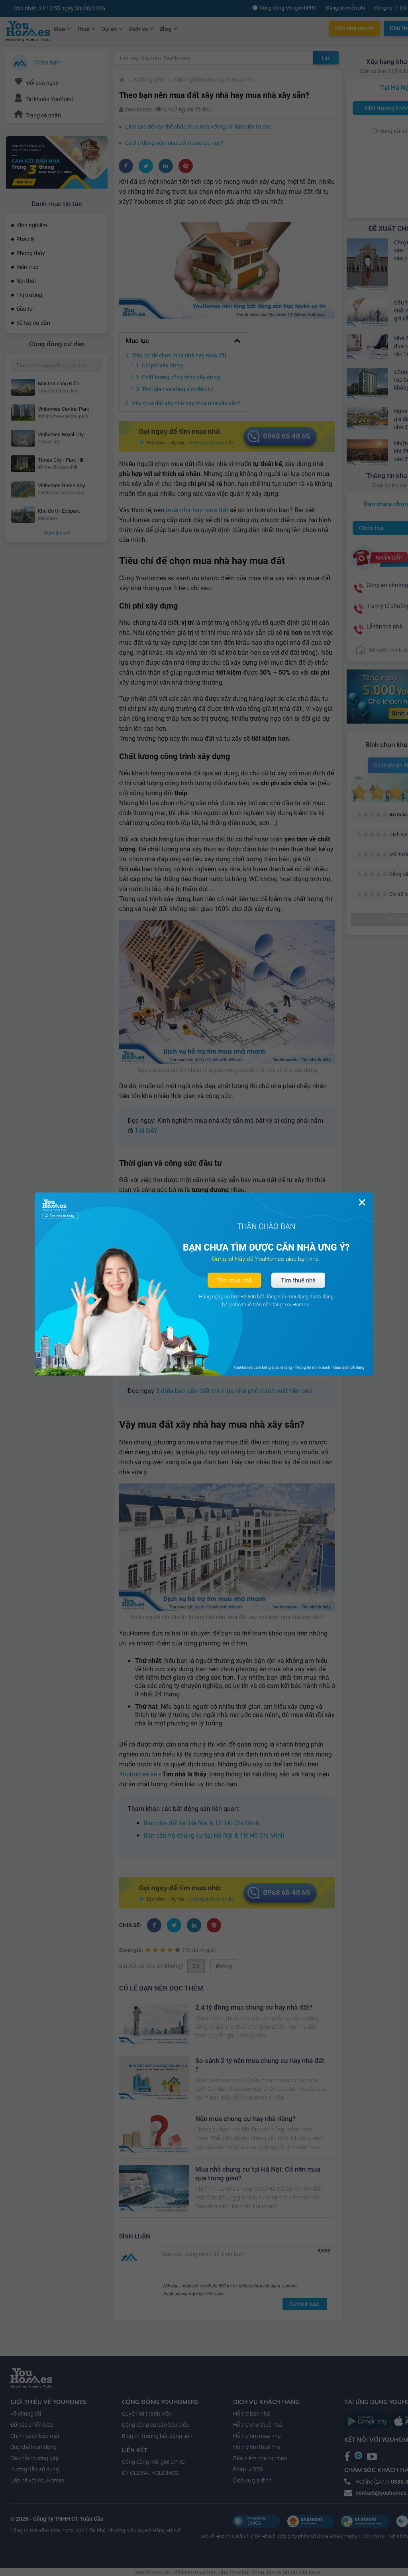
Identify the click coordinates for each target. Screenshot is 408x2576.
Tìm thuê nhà (298, 1280)
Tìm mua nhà (234, 1280)
